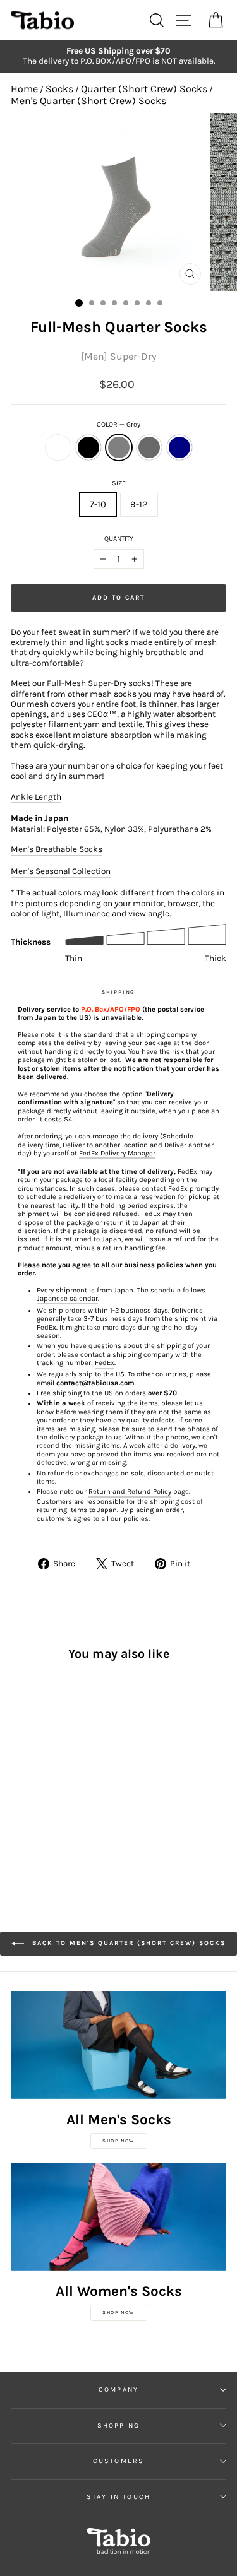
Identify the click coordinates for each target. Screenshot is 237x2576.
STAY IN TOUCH (118, 2497)
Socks (59, 89)
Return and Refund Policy (130, 1492)
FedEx (105, 1363)
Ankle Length (36, 797)
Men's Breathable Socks (57, 849)
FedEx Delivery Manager (117, 1153)
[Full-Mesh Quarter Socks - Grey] (47, 1772)
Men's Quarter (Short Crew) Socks (88, 101)
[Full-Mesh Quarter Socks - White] (18, 1772)
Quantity (119, 539)
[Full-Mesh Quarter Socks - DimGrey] (62, 1772)
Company (118, 2390)
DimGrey (149, 447)
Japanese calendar (67, 1298)
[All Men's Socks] (118, 2045)
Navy (179, 447)
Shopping (118, 2425)
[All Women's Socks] (118, 2217)
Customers (119, 2461)
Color (118, 424)
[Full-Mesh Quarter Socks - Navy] (76, 1772)
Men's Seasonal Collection (61, 871)
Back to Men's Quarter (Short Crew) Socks (127, 1943)
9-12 (139, 505)
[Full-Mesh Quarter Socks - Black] (33, 1772)
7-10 (98, 505)
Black (88, 447)
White (58, 447)
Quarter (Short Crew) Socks (144, 89)
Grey (119, 447)
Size (119, 483)
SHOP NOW (118, 2141)
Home (24, 89)
